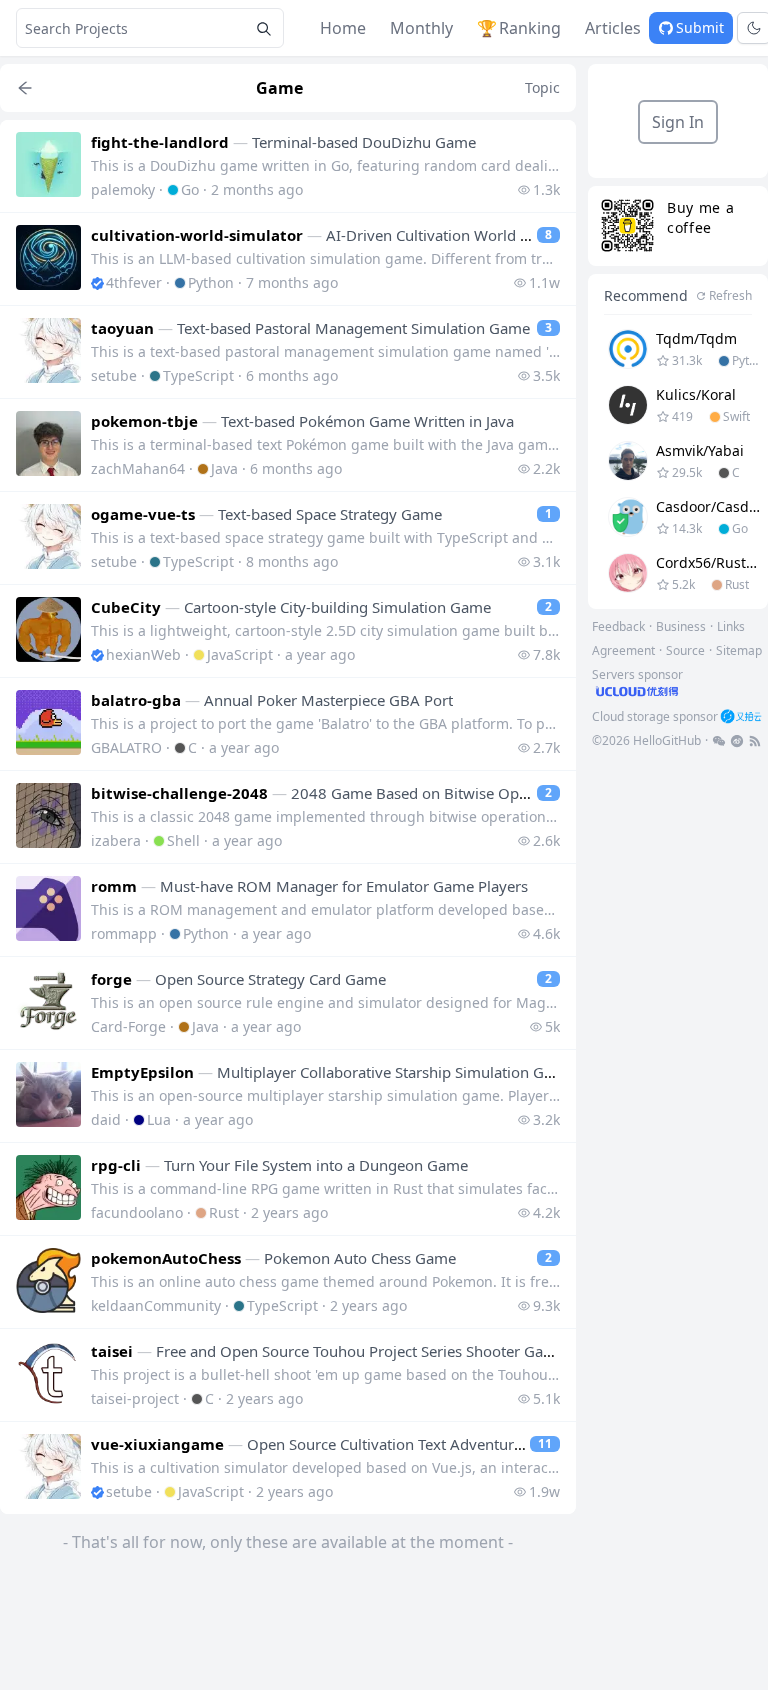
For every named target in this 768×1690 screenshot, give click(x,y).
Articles (613, 28)
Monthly (421, 28)
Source (685, 650)
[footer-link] (719, 741)
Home (343, 28)
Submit (700, 27)
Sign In (678, 122)
